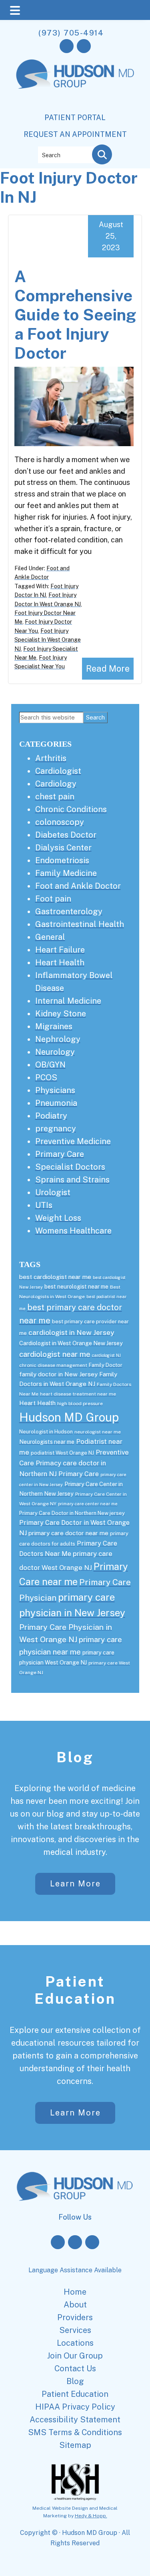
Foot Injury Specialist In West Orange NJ (48, 640)
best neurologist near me (76, 1287)
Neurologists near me (47, 1442)
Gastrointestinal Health (80, 924)
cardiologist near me (55, 1354)
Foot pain (53, 899)
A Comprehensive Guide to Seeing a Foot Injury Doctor (75, 315)
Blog (75, 1757)
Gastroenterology (69, 911)
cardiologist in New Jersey (71, 1332)
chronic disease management (53, 1365)
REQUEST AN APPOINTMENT (75, 134)
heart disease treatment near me (78, 1394)
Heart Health (60, 963)
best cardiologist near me (55, 1277)
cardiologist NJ (106, 1355)
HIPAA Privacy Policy (75, 2407)
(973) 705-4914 (71, 33)
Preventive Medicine (73, 1141)
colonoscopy (60, 822)
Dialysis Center (63, 848)
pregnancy (56, 1129)
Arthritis (51, 758)
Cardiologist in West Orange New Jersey (71, 1343)
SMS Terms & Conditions (75, 2432)
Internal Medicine (68, 1001)
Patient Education (75, 1990)
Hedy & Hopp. (91, 2516)
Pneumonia (56, 1103)
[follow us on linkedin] (92, 2242)
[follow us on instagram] (84, 46)
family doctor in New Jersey (58, 1374)
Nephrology (58, 1039)
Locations (75, 2343)
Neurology (55, 1052)
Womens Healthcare (73, 1231)
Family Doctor (106, 1365)
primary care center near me (88, 1504)
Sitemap (75, 2445)
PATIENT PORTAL (75, 118)
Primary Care (60, 1154)
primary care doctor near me (68, 1533)
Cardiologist (58, 771)
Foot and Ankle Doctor (78, 886)
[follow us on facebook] (67, 46)
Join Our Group (75, 2356)
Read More (108, 668)
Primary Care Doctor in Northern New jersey (72, 1513)
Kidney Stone (61, 1014)
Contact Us (75, 2368)
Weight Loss (58, 1218)
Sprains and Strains (72, 1180)
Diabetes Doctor (66, 835)
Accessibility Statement (75, 2420)
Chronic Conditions (71, 809)
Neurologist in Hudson (46, 1432)
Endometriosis (62, 860)
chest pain (55, 797)
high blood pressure (80, 1404)
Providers (75, 2317)
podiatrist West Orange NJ (62, 1453)
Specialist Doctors (70, 1167)
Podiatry (51, 1116)
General (50, 937)
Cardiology (56, 784)
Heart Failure (60, 950)
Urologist (53, 1192)
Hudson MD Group (69, 1417)
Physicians (55, 1090)
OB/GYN (50, 1065)
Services (75, 2330)
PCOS (46, 1077)
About (75, 2305)
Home (75, 2292)
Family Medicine (66, 873)
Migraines (54, 1026)
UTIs (44, 1205)
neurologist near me (98, 1432)
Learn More (75, 1884)
